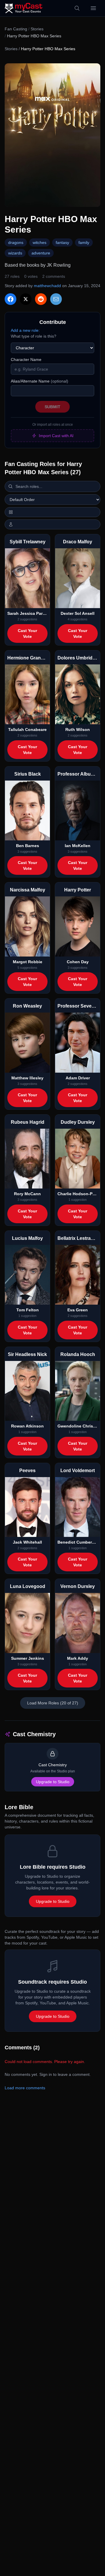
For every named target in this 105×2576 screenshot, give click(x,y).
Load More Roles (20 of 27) (53, 1703)
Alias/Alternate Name (40, 381)
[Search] (77, 8)
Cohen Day (78, 962)
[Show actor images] (52, 524)
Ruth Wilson (78, 729)
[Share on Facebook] (10, 299)
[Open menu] (93, 8)
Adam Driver (78, 1078)
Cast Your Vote (27, 633)
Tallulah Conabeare (27, 729)
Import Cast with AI (56, 436)
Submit (52, 407)
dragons (16, 242)
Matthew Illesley (27, 1078)
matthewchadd (47, 286)
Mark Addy (78, 1658)
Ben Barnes (28, 846)
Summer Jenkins (28, 1658)
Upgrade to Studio (53, 1782)
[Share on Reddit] (41, 299)
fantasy (62, 242)
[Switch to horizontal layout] (52, 512)
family (84, 242)
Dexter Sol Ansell (78, 613)
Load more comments (25, 2088)
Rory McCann (27, 1194)
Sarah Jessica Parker (27, 613)
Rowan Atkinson (27, 1426)
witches (40, 242)
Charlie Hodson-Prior (78, 1194)
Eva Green (78, 1310)
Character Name (26, 359)
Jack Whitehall (27, 1542)
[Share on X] (26, 299)
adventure (41, 253)
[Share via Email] (56, 299)
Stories (37, 29)
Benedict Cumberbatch (78, 1542)
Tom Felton (28, 1310)
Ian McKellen (78, 846)
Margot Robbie (28, 962)
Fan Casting (16, 29)
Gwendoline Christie (78, 1426)
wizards (15, 253)
